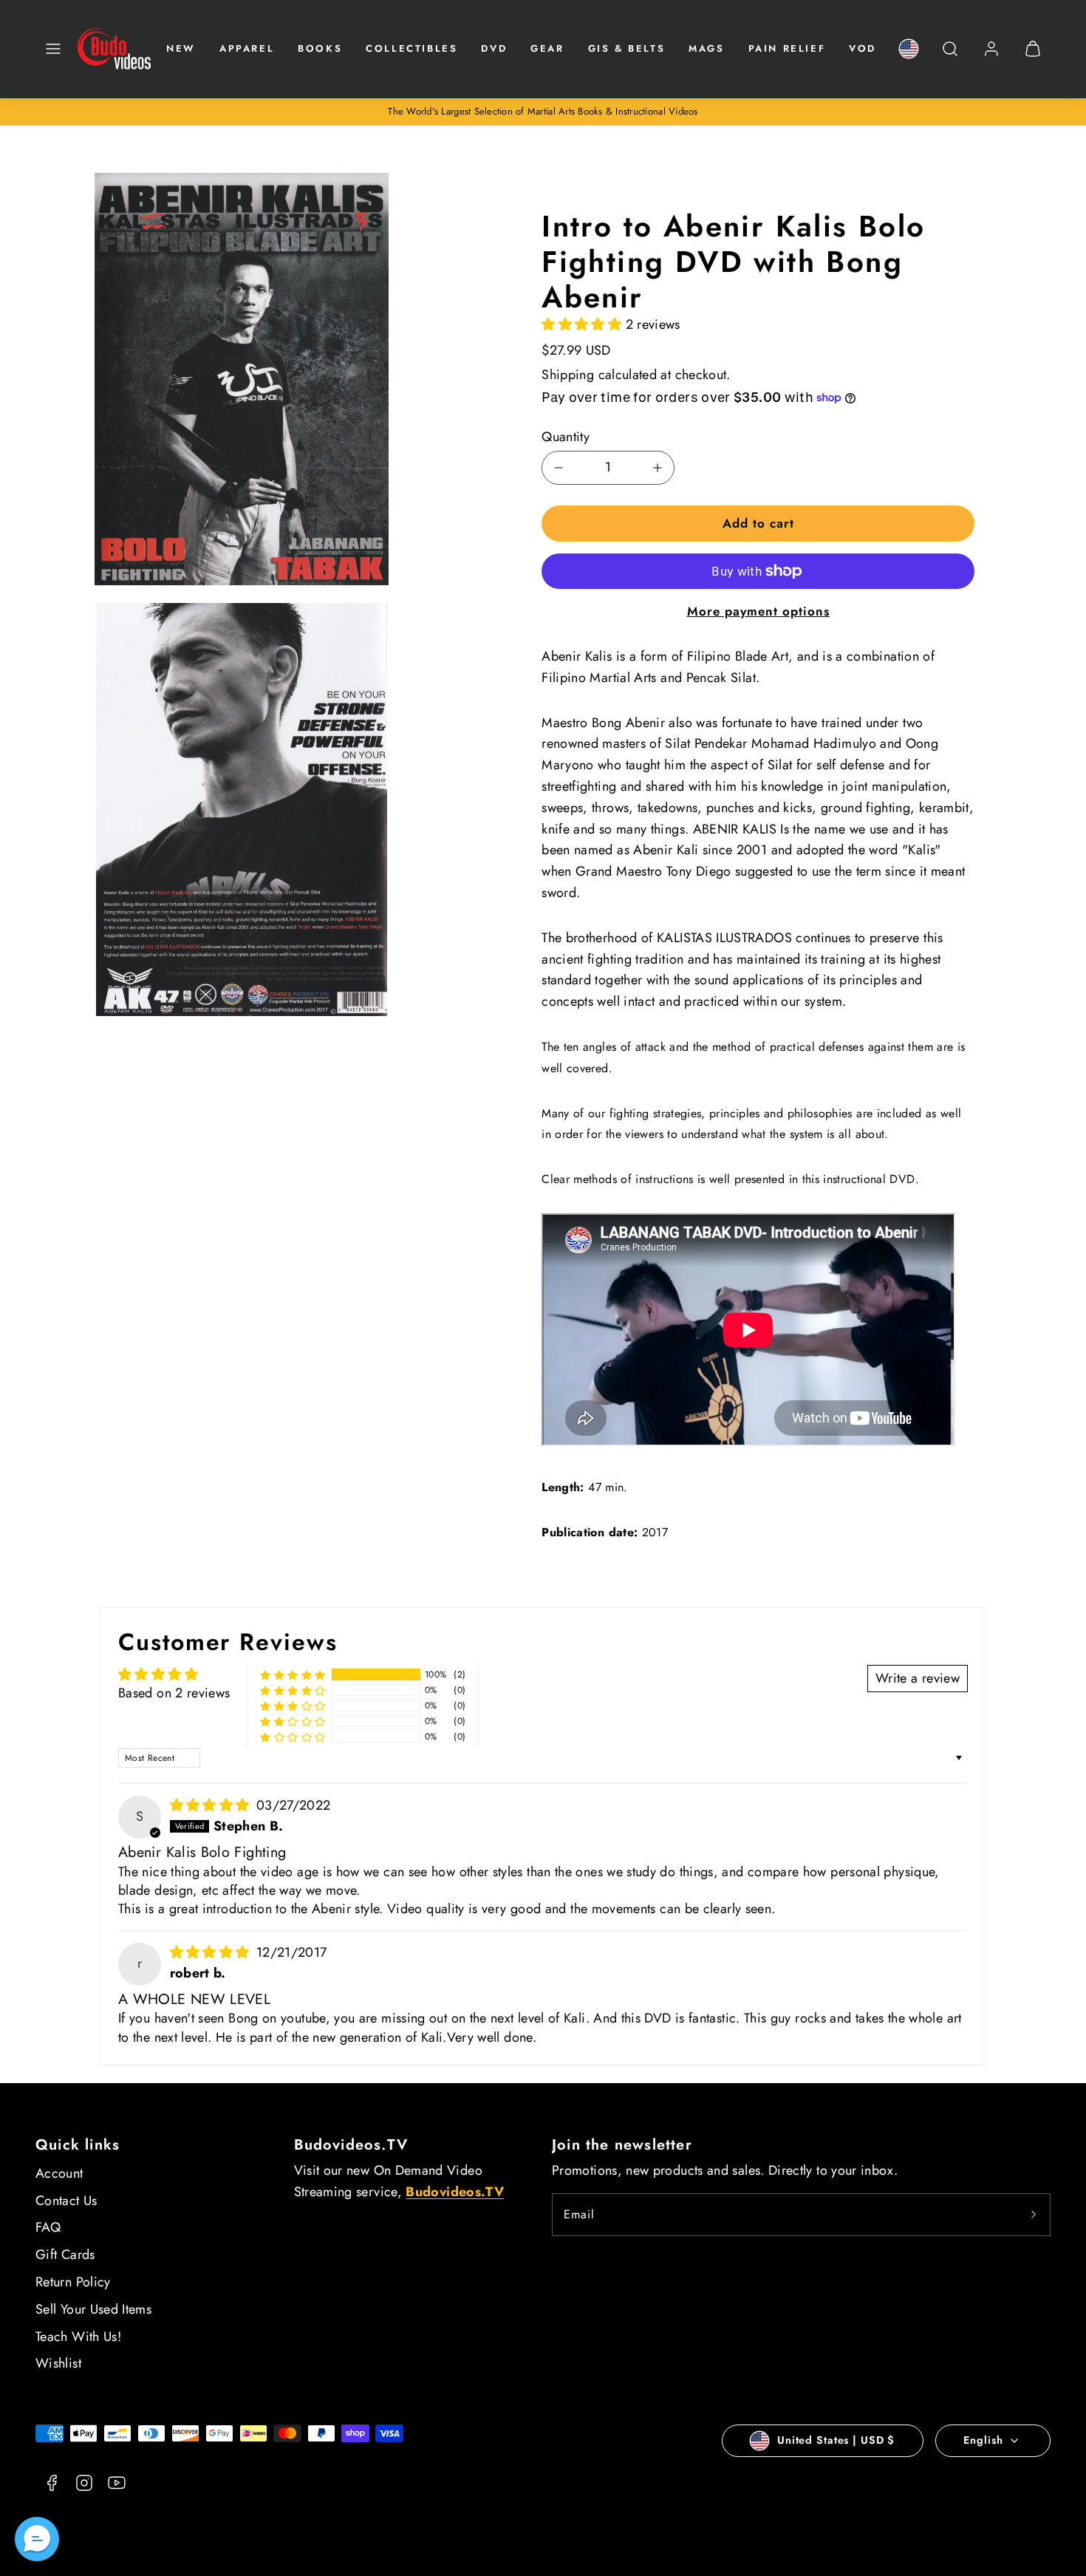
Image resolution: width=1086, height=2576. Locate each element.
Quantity (566, 437)
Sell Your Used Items (93, 2309)
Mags (706, 48)
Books (320, 48)
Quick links (78, 2145)
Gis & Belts (627, 48)
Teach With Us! (78, 2337)
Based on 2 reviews (174, 1693)
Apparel (247, 48)
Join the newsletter (622, 2145)
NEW (181, 48)
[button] (53, 49)
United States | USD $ (836, 2440)
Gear (547, 48)
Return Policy (73, 2282)
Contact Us (66, 2201)
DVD (494, 48)
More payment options (758, 611)
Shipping (568, 375)
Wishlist (58, 2363)
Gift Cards (65, 2255)
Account (59, 2173)
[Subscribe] (1034, 2215)
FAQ (48, 2227)
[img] (212, 1805)
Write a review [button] (918, 1678)
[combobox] (950, 57)
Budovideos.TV (351, 2145)
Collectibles (411, 48)
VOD (863, 48)
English (983, 2440)
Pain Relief (787, 48)
